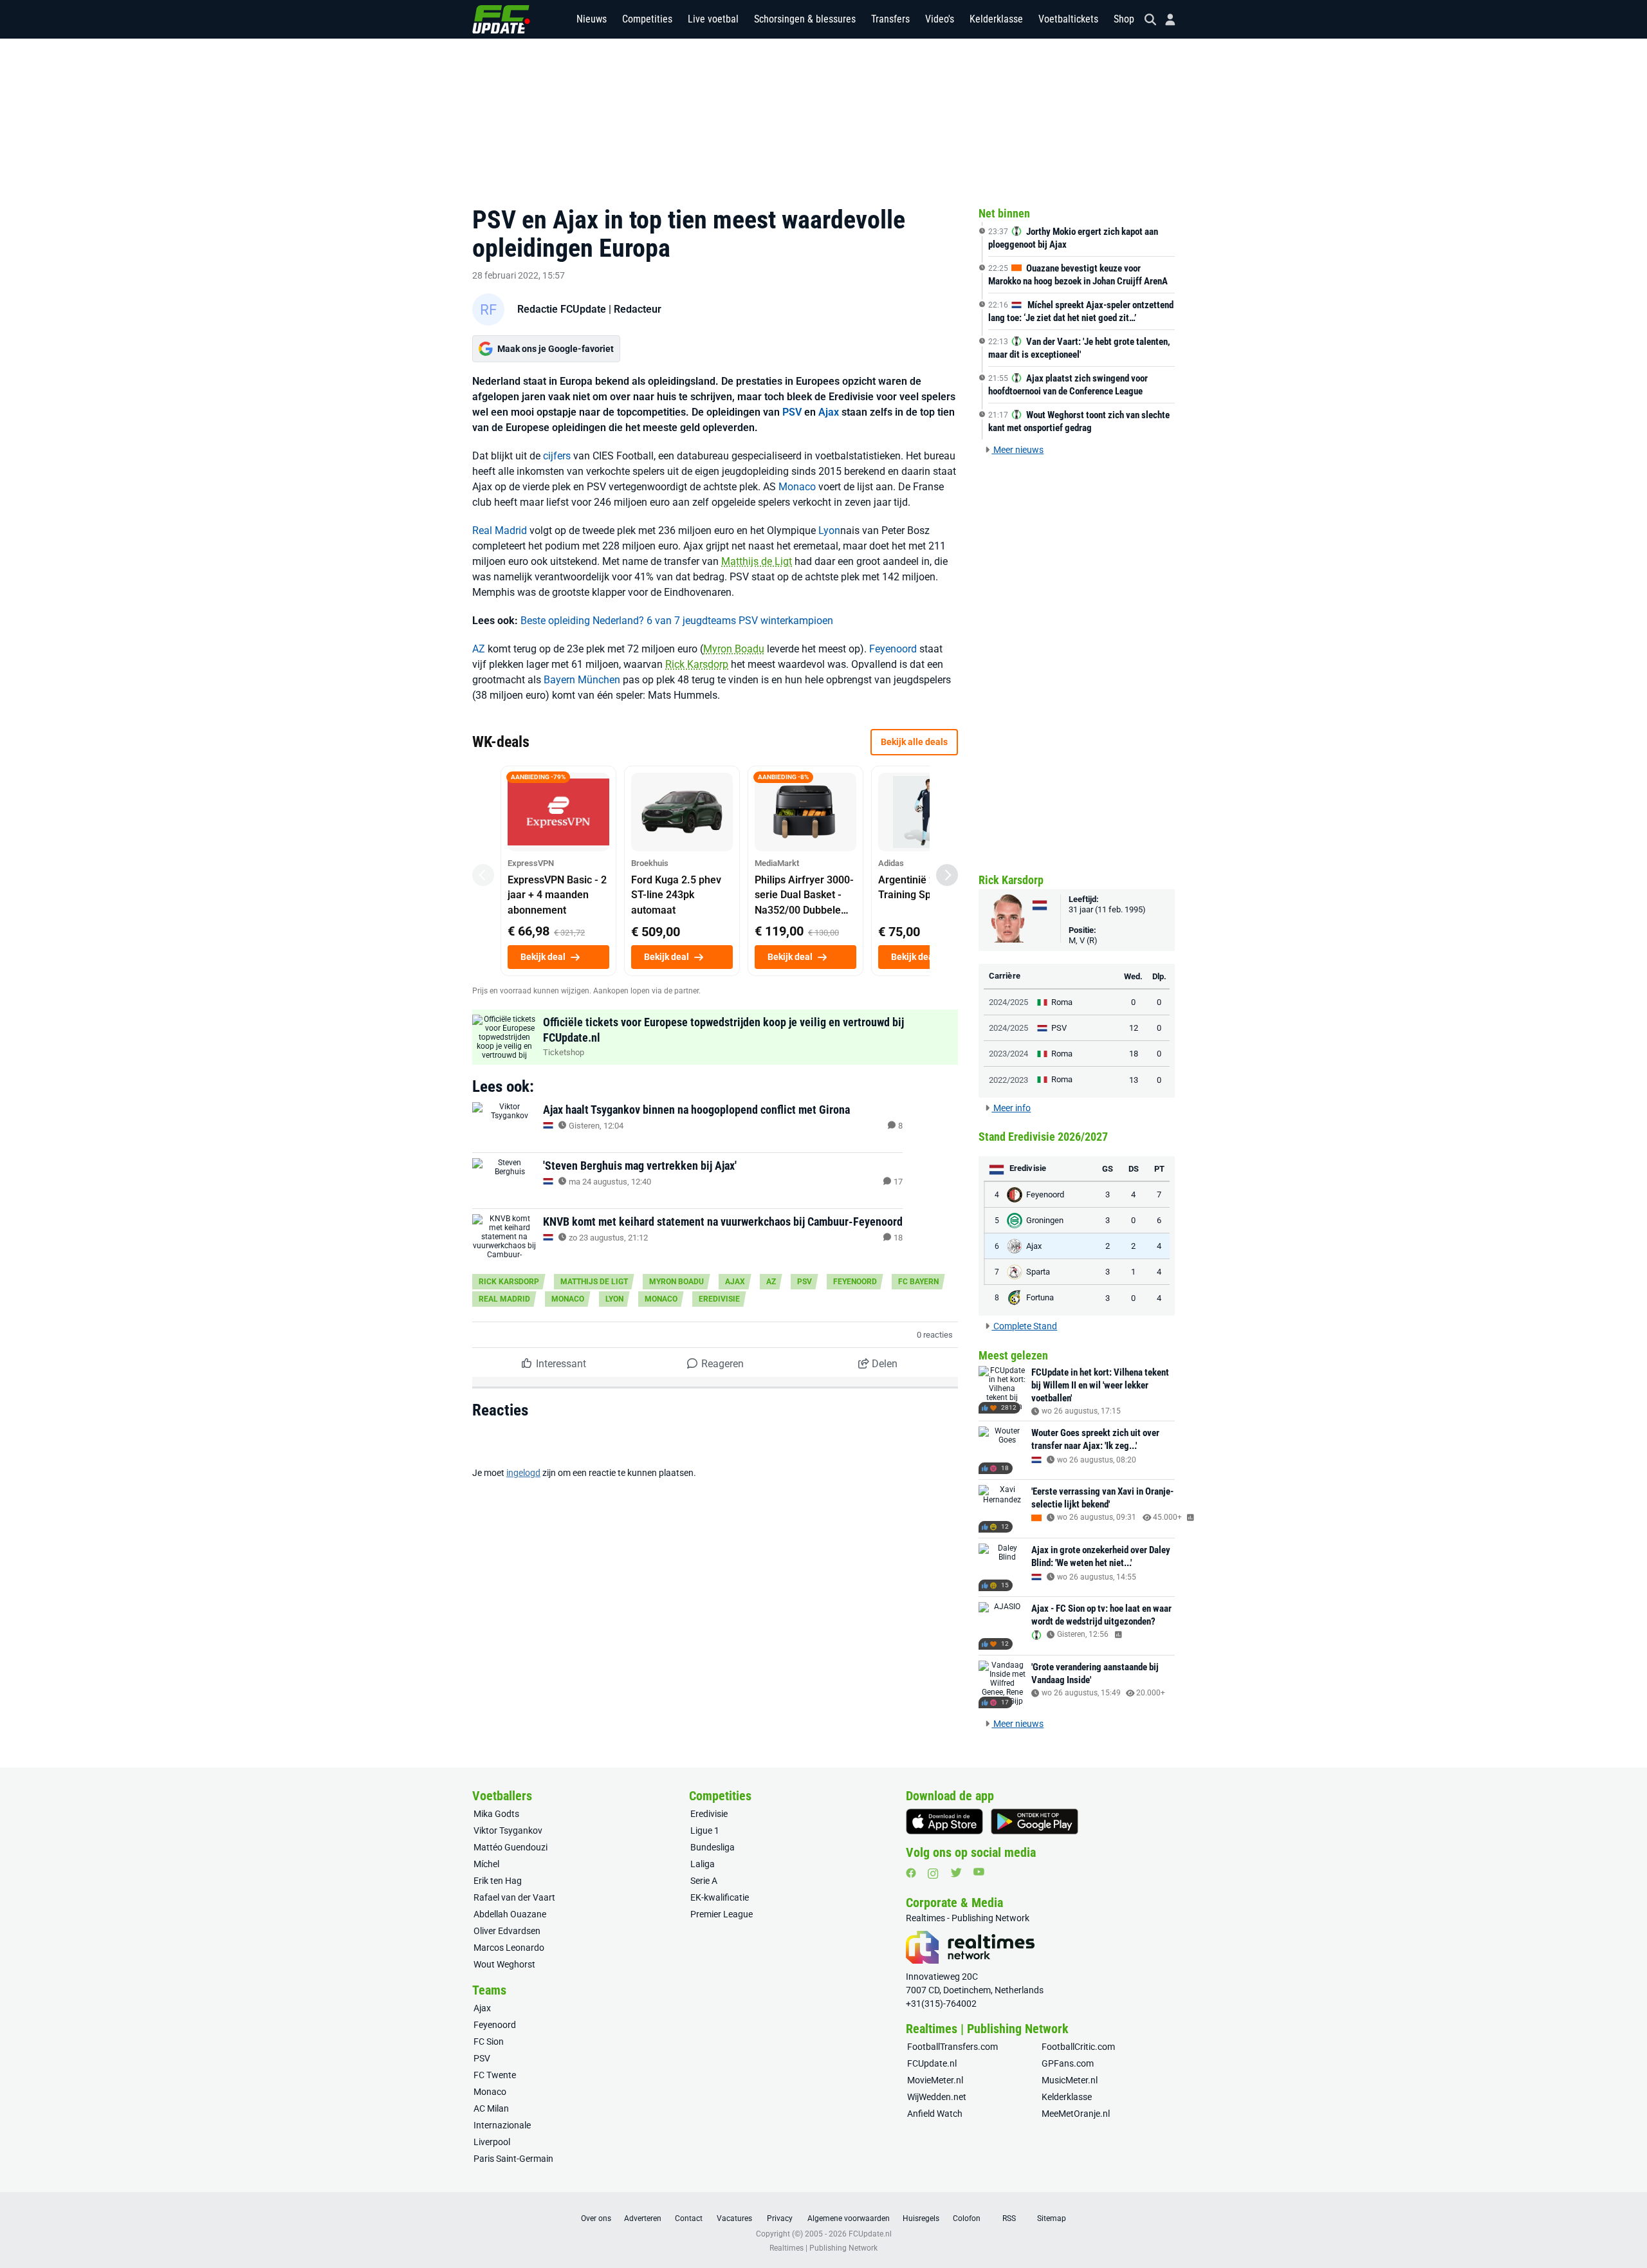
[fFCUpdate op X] (956, 1873)
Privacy (780, 2218)
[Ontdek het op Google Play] (1035, 1821)
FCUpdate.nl (932, 2063)
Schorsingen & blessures (805, 19)
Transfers (890, 19)
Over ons (596, 2218)
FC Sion (489, 2042)
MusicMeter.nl (1070, 2080)
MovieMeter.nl (935, 2080)
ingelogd (523, 1473)
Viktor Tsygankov (508, 1830)
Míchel (486, 1864)
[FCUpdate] (501, 19)
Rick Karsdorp (697, 664)
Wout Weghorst (504, 1964)
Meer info (1011, 1108)
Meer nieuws (1017, 450)
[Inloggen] (1165, 20)
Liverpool (492, 2142)
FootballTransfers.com (952, 2047)
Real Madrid (500, 530)
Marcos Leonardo (509, 1948)
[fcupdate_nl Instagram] (933, 1874)
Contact (689, 2218)
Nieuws (592, 19)
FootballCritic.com (1078, 2047)
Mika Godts (496, 1814)
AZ (479, 649)
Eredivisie (719, 1299)
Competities (647, 19)
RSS (1009, 2218)
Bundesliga (713, 1847)
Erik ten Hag (498, 1881)
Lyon (829, 530)
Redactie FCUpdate (562, 309)
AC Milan (491, 2108)
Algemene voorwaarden (849, 2218)
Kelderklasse (996, 19)
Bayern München (582, 680)
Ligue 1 (705, 1830)
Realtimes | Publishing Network (823, 2248)
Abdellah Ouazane (510, 1914)
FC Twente (495, 2075)
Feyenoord (893, 649)
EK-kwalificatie (720, 1897)
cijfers (557, 456)
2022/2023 (1008, 1080)
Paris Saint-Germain (513, 2159)
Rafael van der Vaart (514, 1897)
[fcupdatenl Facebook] (911, 1873)
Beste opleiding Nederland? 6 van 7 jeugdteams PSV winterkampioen (677, 621)
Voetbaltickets (1068, 19)
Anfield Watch (935, 2114)
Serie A (704, 1881)
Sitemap (1052, 2218)
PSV (792, 412)
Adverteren (643, 2218)
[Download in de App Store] (944, 1821)
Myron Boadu (734, 649)
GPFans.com (1068, 2063)
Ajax (829, 412)
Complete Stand (1024, 1326)
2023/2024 (1008, 1054)
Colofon (967, 2218)
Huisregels (921, 2218)
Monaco (797, 487)
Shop (1124, 19)
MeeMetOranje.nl (1076, 2114)
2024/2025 (1008, 1002)
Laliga (703, 1864)
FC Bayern (918, 1282)
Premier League (722, 1914)
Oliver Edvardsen (507, 1931)
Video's (940, 19)
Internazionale (502, 2125)
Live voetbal (713, 19)
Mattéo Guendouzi (511, 1847)
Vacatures (734, 2218)
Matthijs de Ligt (757, 561)
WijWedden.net (937, 2097)
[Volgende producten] (947, 875)
